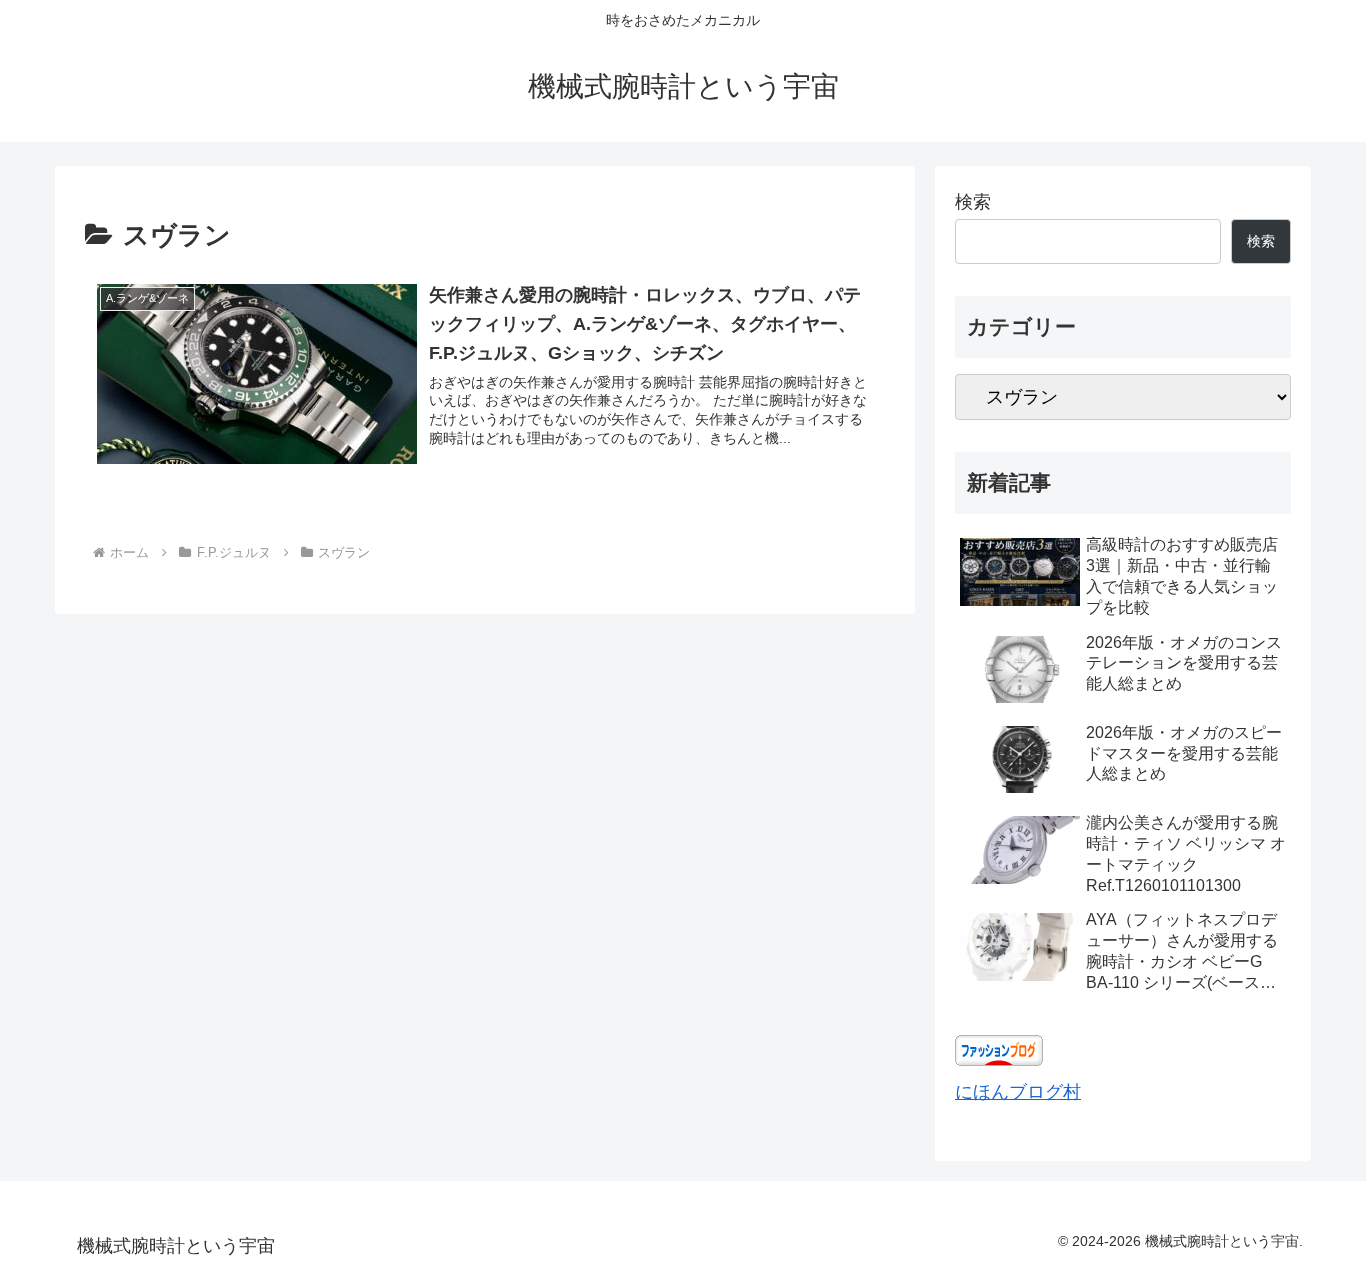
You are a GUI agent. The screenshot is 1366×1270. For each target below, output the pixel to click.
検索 (973, 202)
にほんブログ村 (1018, 1092)
